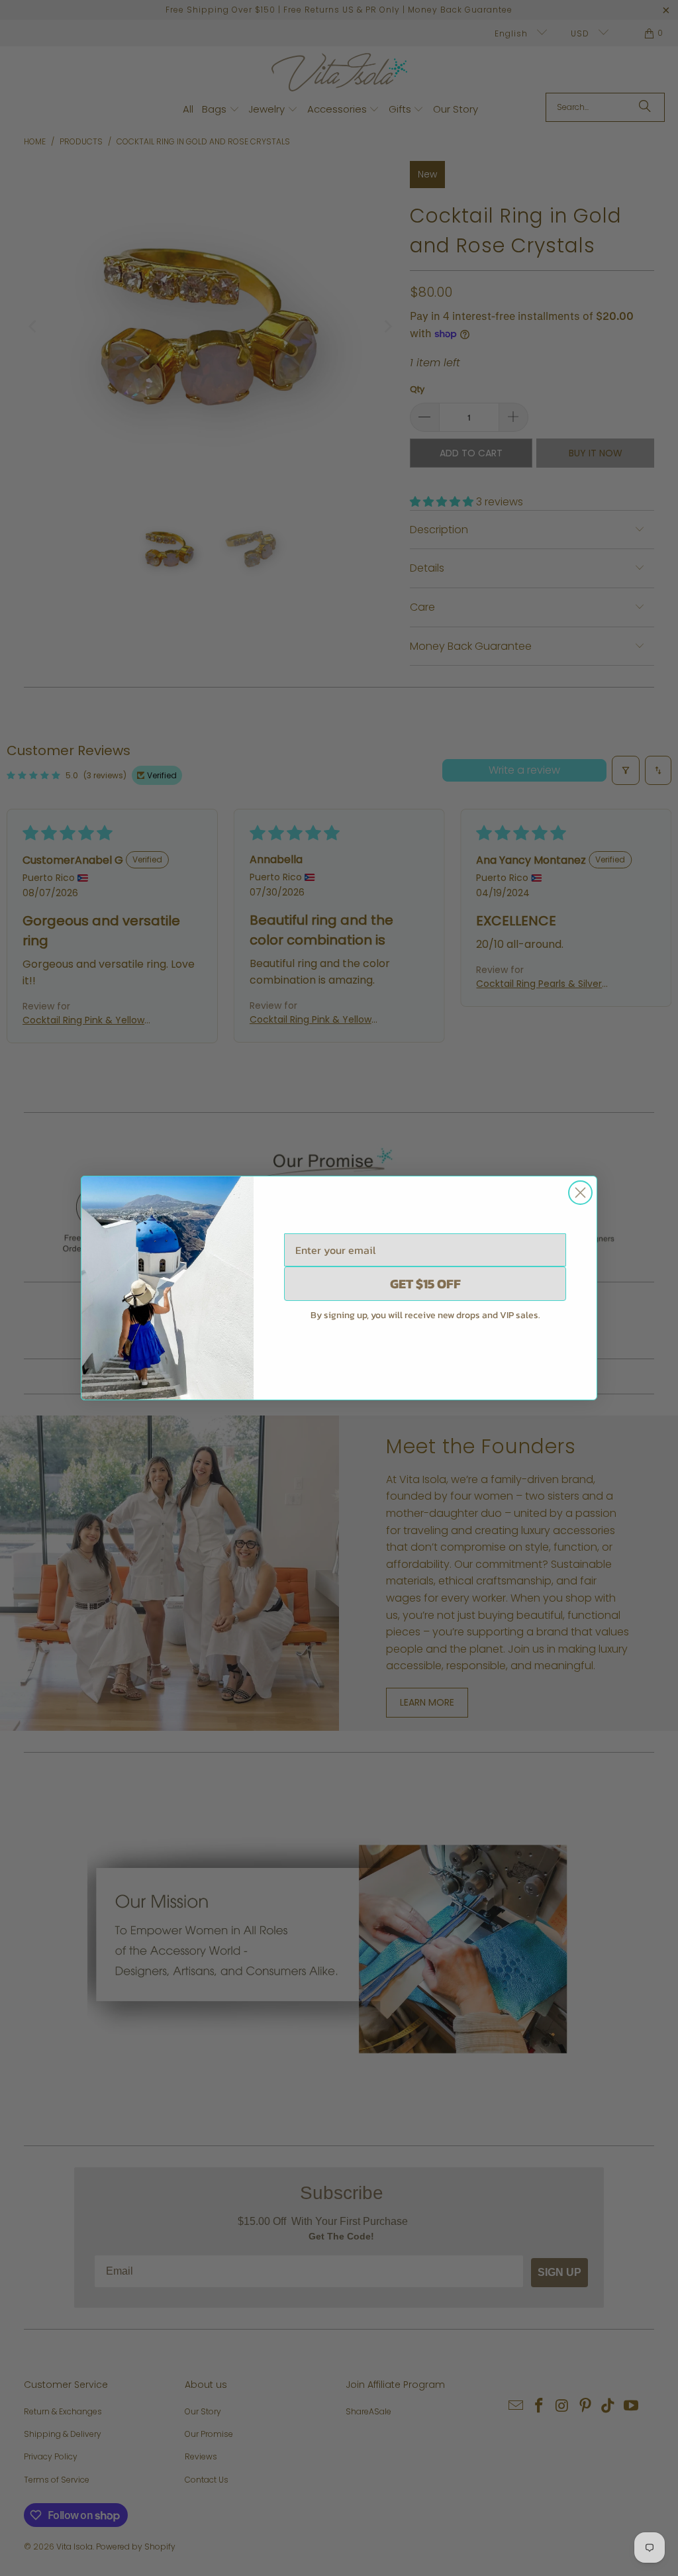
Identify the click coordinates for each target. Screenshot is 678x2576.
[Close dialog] (580, 1193)
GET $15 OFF (425, 1284)
